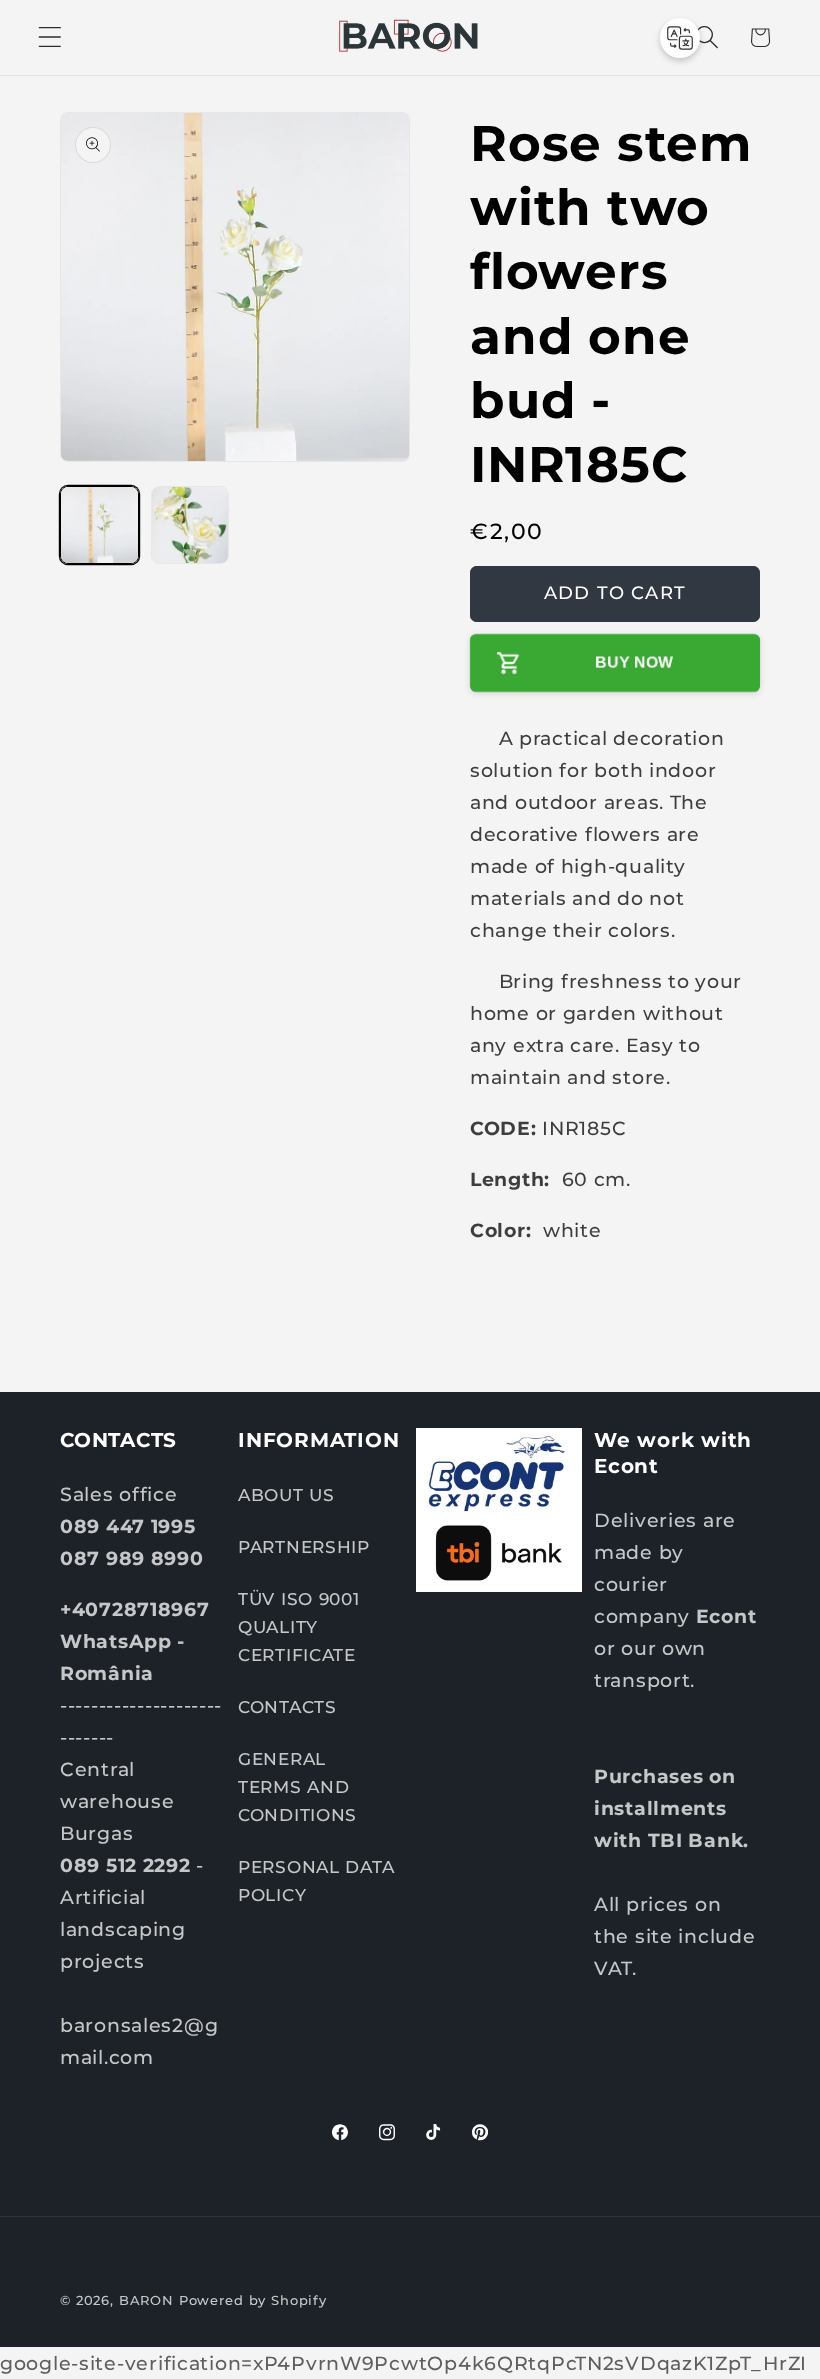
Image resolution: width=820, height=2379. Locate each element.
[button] (50, 37)
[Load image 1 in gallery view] (99, 525)
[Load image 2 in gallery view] (190, 525)
